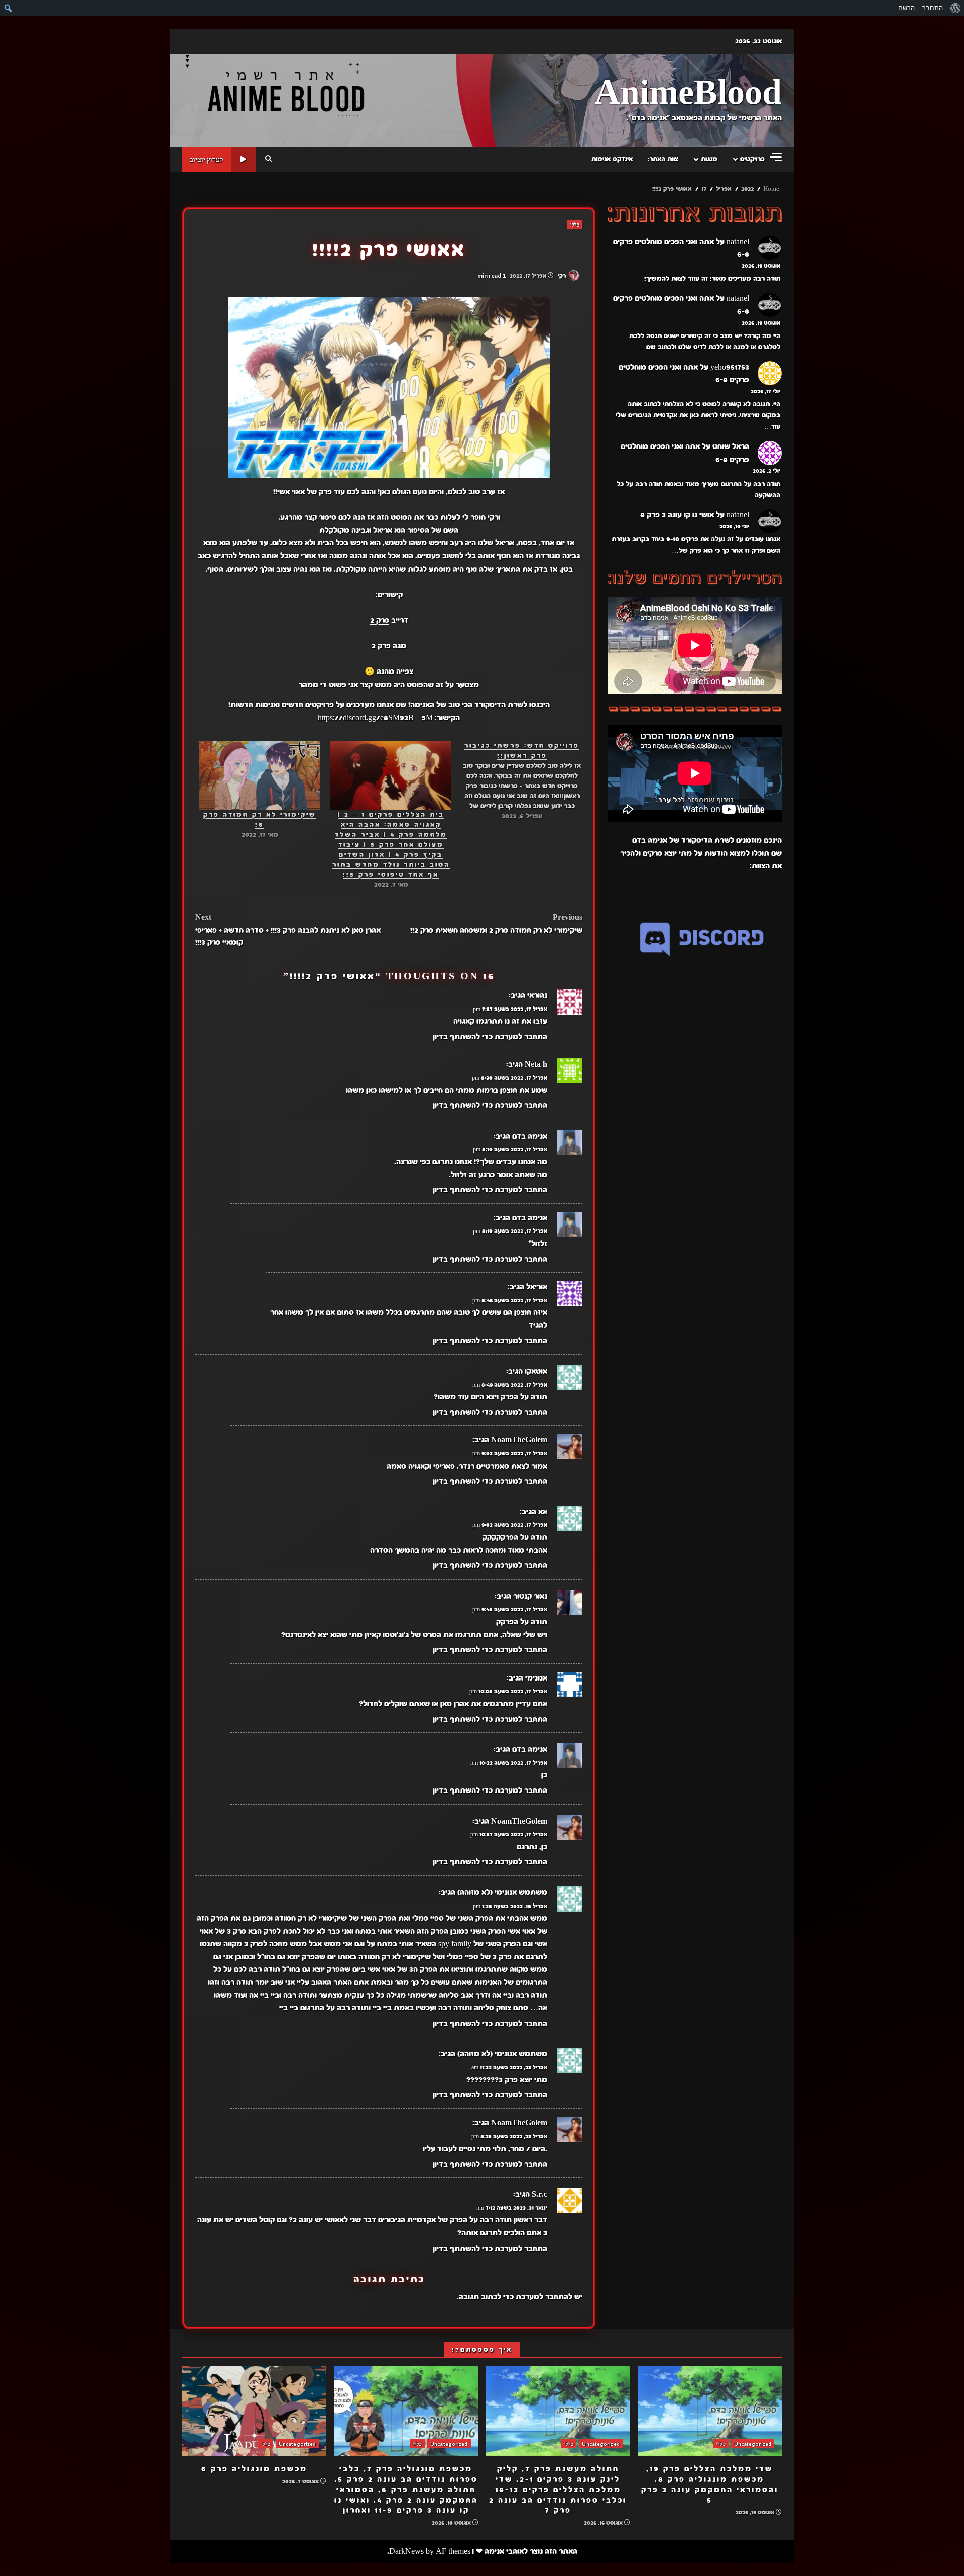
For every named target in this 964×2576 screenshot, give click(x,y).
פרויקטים (752, 159)
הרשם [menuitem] (907, 8)
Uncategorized (753, 2444)
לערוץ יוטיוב (207, 159)
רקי (563, 276)
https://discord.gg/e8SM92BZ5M (375, 718)
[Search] (268, 159)
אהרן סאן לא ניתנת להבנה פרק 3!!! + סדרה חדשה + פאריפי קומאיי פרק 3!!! (288, 930)
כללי (575, 225)
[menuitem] (955, 8)
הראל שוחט (731, 447)
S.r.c (539, 2194)
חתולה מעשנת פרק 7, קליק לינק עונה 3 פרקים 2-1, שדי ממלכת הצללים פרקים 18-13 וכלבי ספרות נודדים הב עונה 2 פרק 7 (558, 2411)
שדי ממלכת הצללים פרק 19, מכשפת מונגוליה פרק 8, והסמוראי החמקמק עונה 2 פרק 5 (710, 2411)
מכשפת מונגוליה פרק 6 (254, 2411)
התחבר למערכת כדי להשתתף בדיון (490, 1037)
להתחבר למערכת (544, 2297)
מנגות (709, 159)
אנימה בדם (530, 1136)
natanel (738, 242)
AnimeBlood (688, 94)
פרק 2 (380, 620)
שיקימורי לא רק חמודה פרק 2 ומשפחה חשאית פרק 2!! (496, 924)
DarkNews (406, 2551)
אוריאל (537, 1287)
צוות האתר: (663, 159)
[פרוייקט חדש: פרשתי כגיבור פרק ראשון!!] (517, 781)
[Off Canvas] (776, 157)
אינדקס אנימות (612, 159)
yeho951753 (730, 367)
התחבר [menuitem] (933, 8)
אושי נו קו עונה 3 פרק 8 (677, 515)
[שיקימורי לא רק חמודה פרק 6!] (260, 775)
